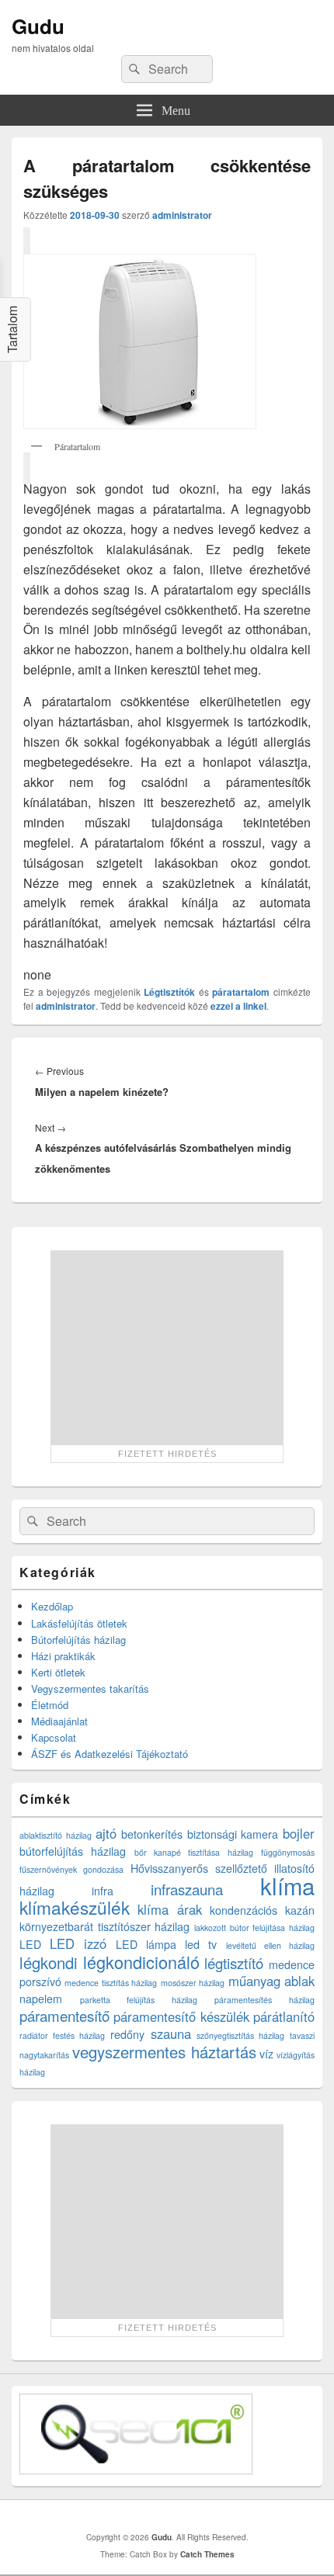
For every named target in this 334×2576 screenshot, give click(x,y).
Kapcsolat (54, 1737)
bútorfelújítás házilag (73, 1851)
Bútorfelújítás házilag (78, 1640)
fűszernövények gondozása (71, 1869)
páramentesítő (64, 2016)
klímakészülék (75, 1907)
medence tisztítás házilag (111, 1983)
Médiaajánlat (59, 1721)
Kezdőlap (52, 1606)
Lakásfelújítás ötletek (79, 1623)
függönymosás (288, 1852)
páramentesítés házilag (264, 2000)
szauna (171, 2033)
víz (266, 2054)
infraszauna (187, 1889)
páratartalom (241, 992)
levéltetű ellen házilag (270, 1945)
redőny (127, 2034)
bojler (299, 1833)
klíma (287, 1885)
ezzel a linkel (238, 1006)
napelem (41, 1999)
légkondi (49, 1962)
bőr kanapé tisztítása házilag (194, 1852)
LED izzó (78, 1943)
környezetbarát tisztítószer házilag (104, 1926)
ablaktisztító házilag (56, 1835)
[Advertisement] (167, 1347)
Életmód (50, 1705)
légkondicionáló (141, 1962)
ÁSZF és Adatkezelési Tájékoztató (110, 1754)
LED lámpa (146, 1944)
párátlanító (284, 2016)
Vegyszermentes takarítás (90, 1688)
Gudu (38, 26)
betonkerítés (152, 1834)
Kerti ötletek (58, 1672)
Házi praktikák (63, 1656)
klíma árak (170, 1909)
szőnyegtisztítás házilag (240, 2035)
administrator (182, 215)
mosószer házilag (193, 1983)
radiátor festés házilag (62, 2035)
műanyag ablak (271, 1981)
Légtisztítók (169, 992)
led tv (201, 1944)
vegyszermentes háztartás (164, 2052)
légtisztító (234, 1963)
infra (103, 1891)
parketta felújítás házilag (139, 2000)
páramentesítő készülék (181, 2016)
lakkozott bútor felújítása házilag (254, 1928)
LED (30, 1944)
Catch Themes (207, 2554)
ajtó (106, 1833)
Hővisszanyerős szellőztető (199, 1868)
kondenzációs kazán (262, 1910)
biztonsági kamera (233, 1834)
